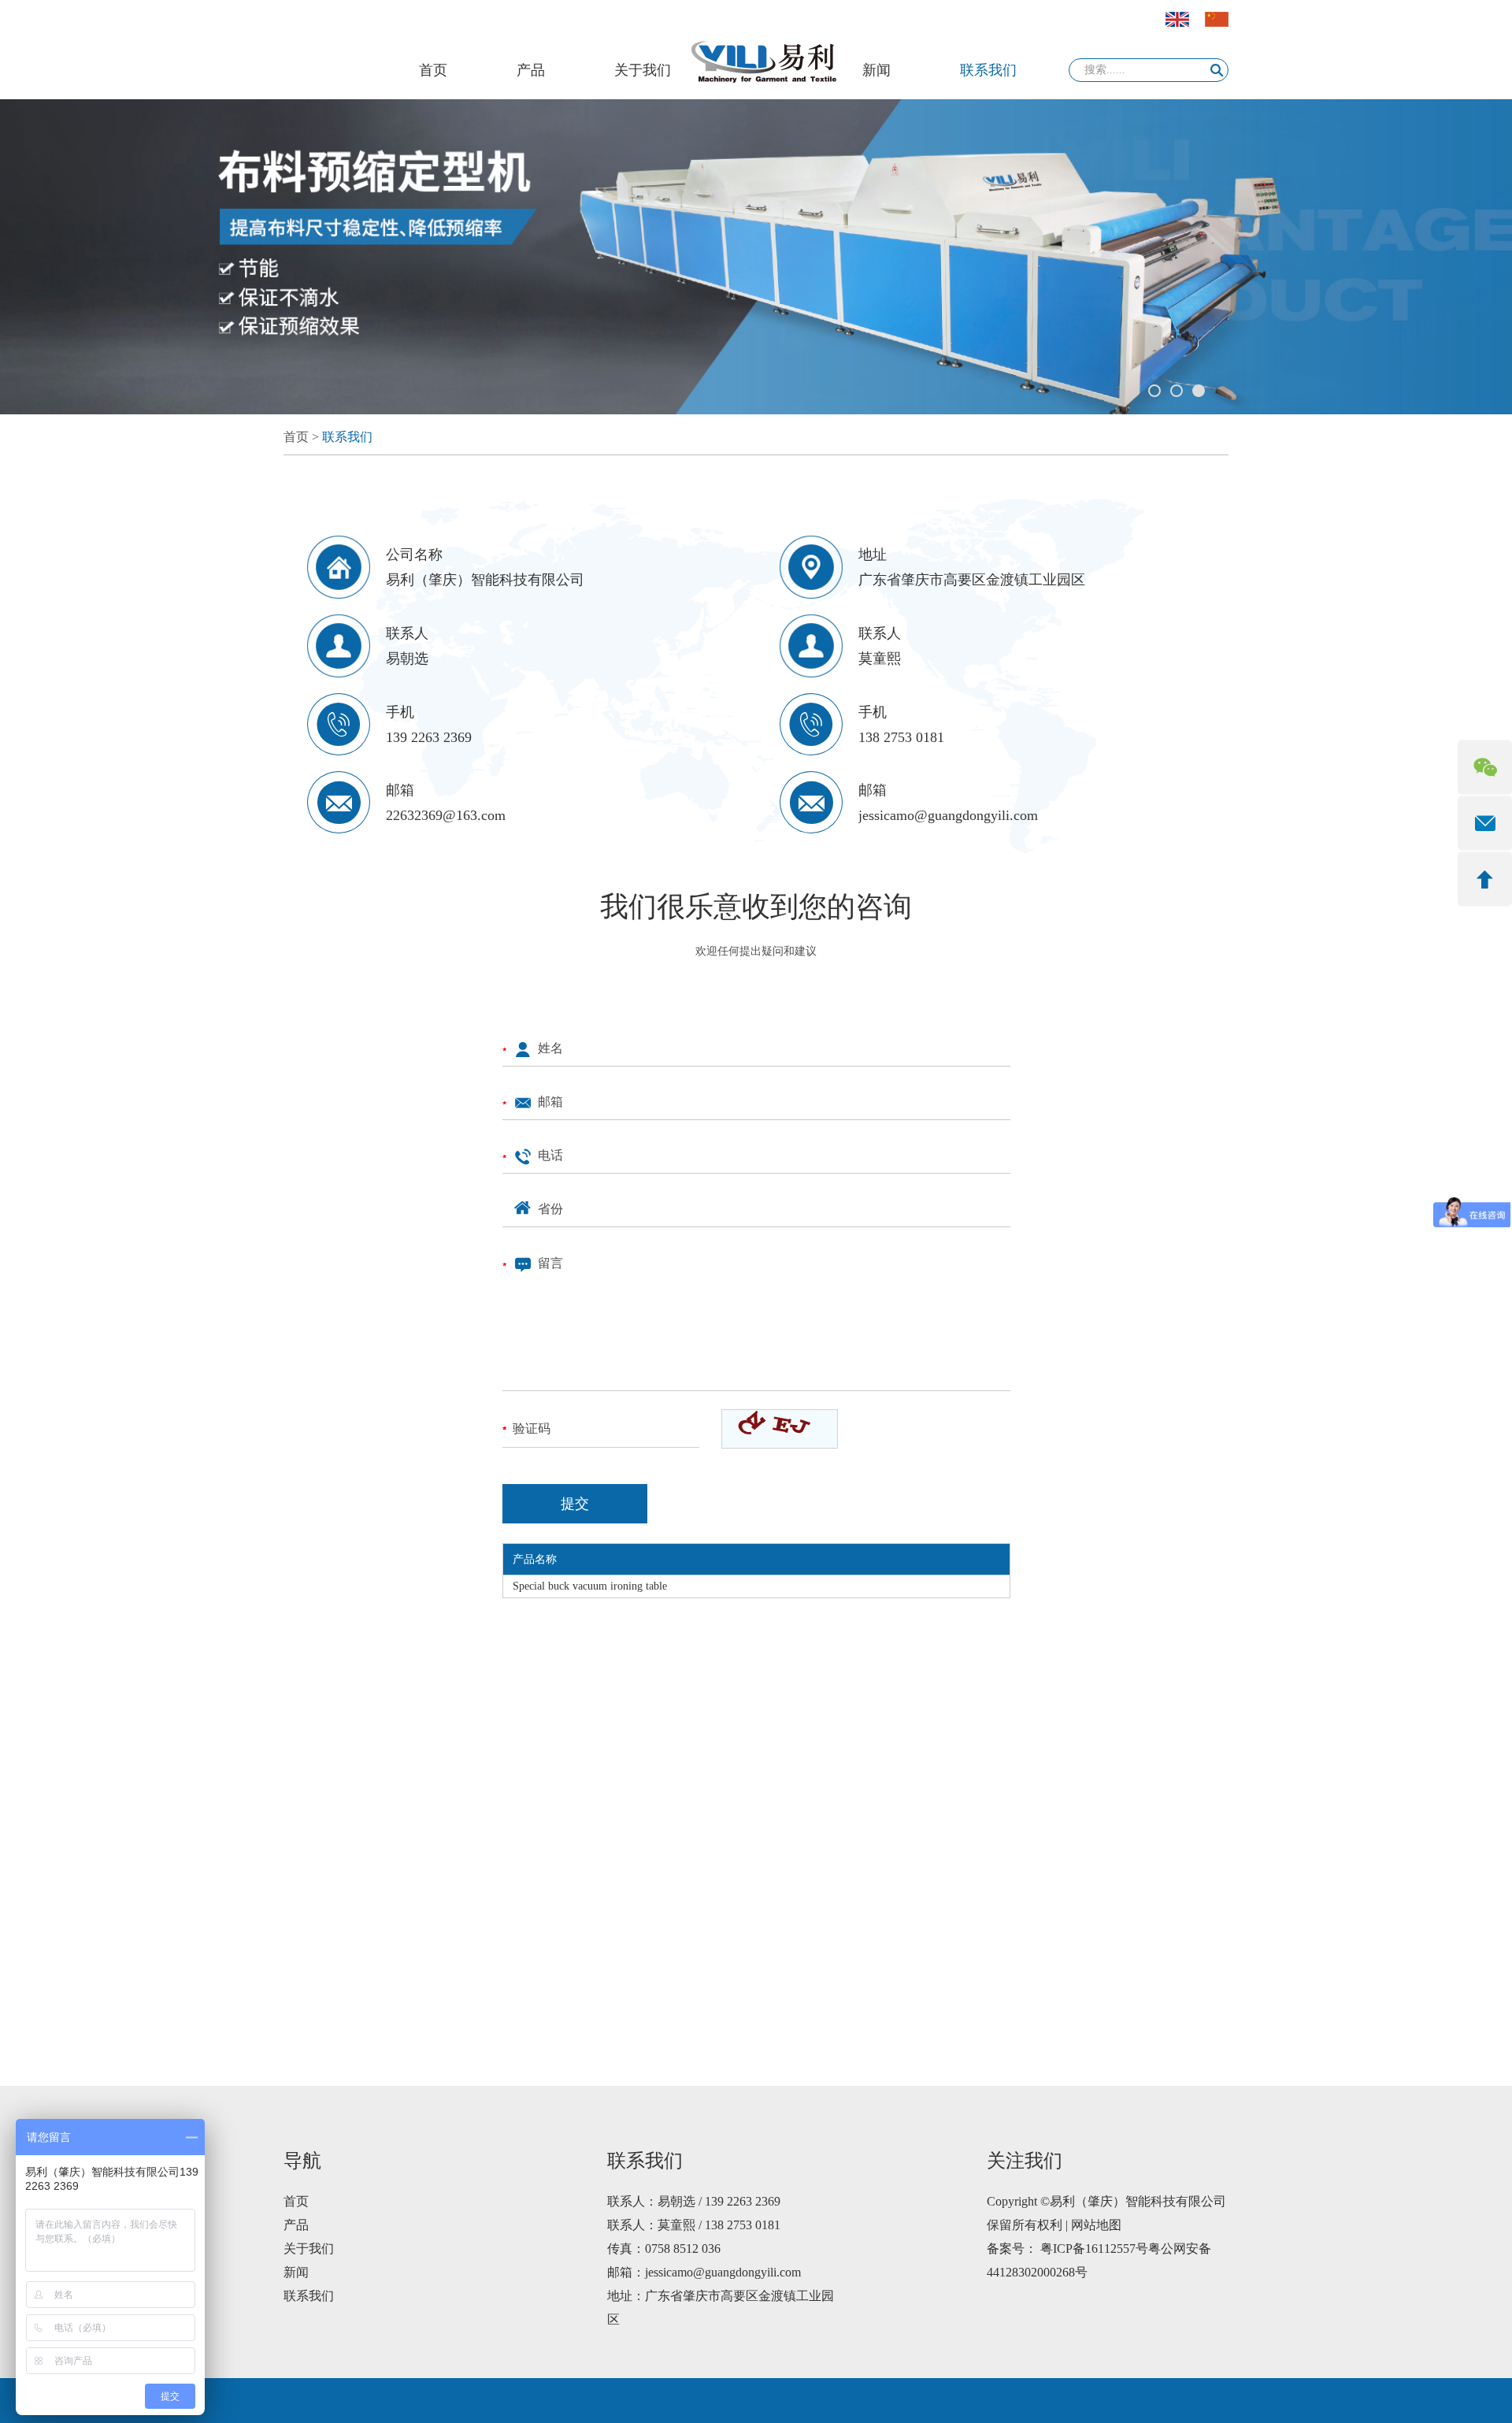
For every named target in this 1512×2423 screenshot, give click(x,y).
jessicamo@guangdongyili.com (948, 815)
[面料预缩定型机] (756, 257)
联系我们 (988, 70)
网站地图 (1096, 2225)
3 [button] (1199, 391)
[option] (756, 257)
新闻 (876, 70)
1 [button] (1154, 391)
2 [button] (1177, 391)
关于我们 (643, 70)
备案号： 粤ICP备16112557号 (1067, 2249)
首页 (433, 70)
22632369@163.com (446, 815)
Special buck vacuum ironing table (590, 1586)
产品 (531, 70)
